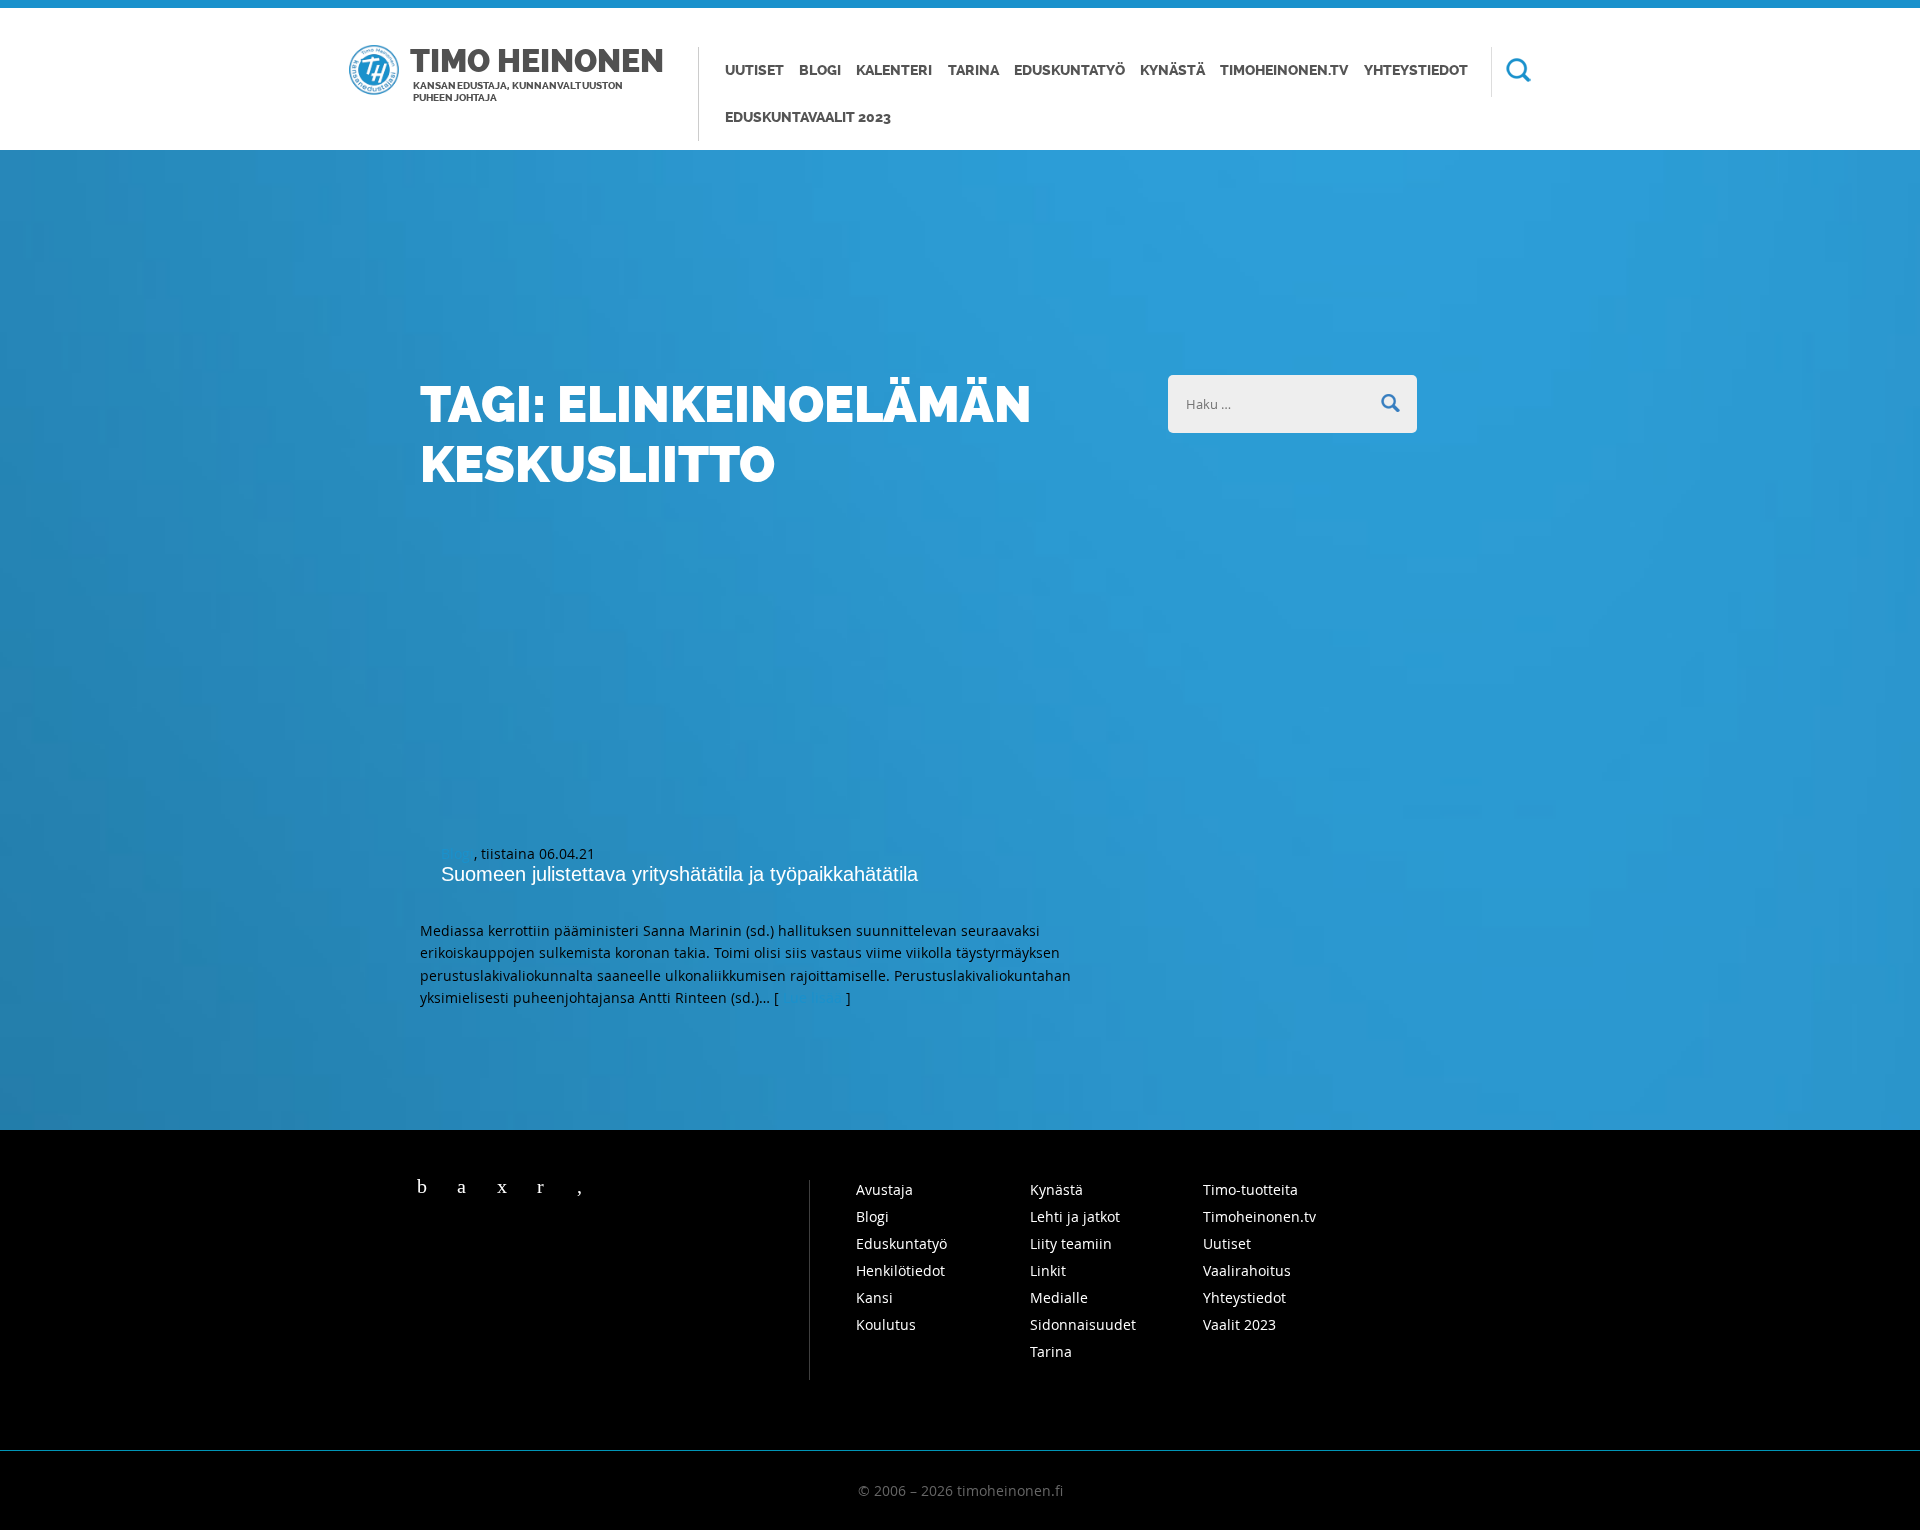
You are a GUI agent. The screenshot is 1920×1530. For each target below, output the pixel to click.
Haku (1511, 72)
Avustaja (884, 1189)
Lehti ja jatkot (1075, 1216)
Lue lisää (812, 997)
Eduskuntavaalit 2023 (808, 117)
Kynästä (1172, 70)
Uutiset (754, 70)
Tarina (973, 70)
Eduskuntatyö (1069, 70)
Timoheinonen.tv (1284, 70)
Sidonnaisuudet (1083, 1324)
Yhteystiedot (1416, 70)
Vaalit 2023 (1239, 1324)
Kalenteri (894, 70)
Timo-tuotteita (1250, 1189)
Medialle (1059, 1297)
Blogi (820, 70)
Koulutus (886, 1324)
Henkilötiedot (900, 1270)
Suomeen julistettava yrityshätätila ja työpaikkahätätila (679, 874)
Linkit (1048, 1270)
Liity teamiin (1071, 1243)
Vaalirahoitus (1247, 1270)
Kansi (874, 1297)
